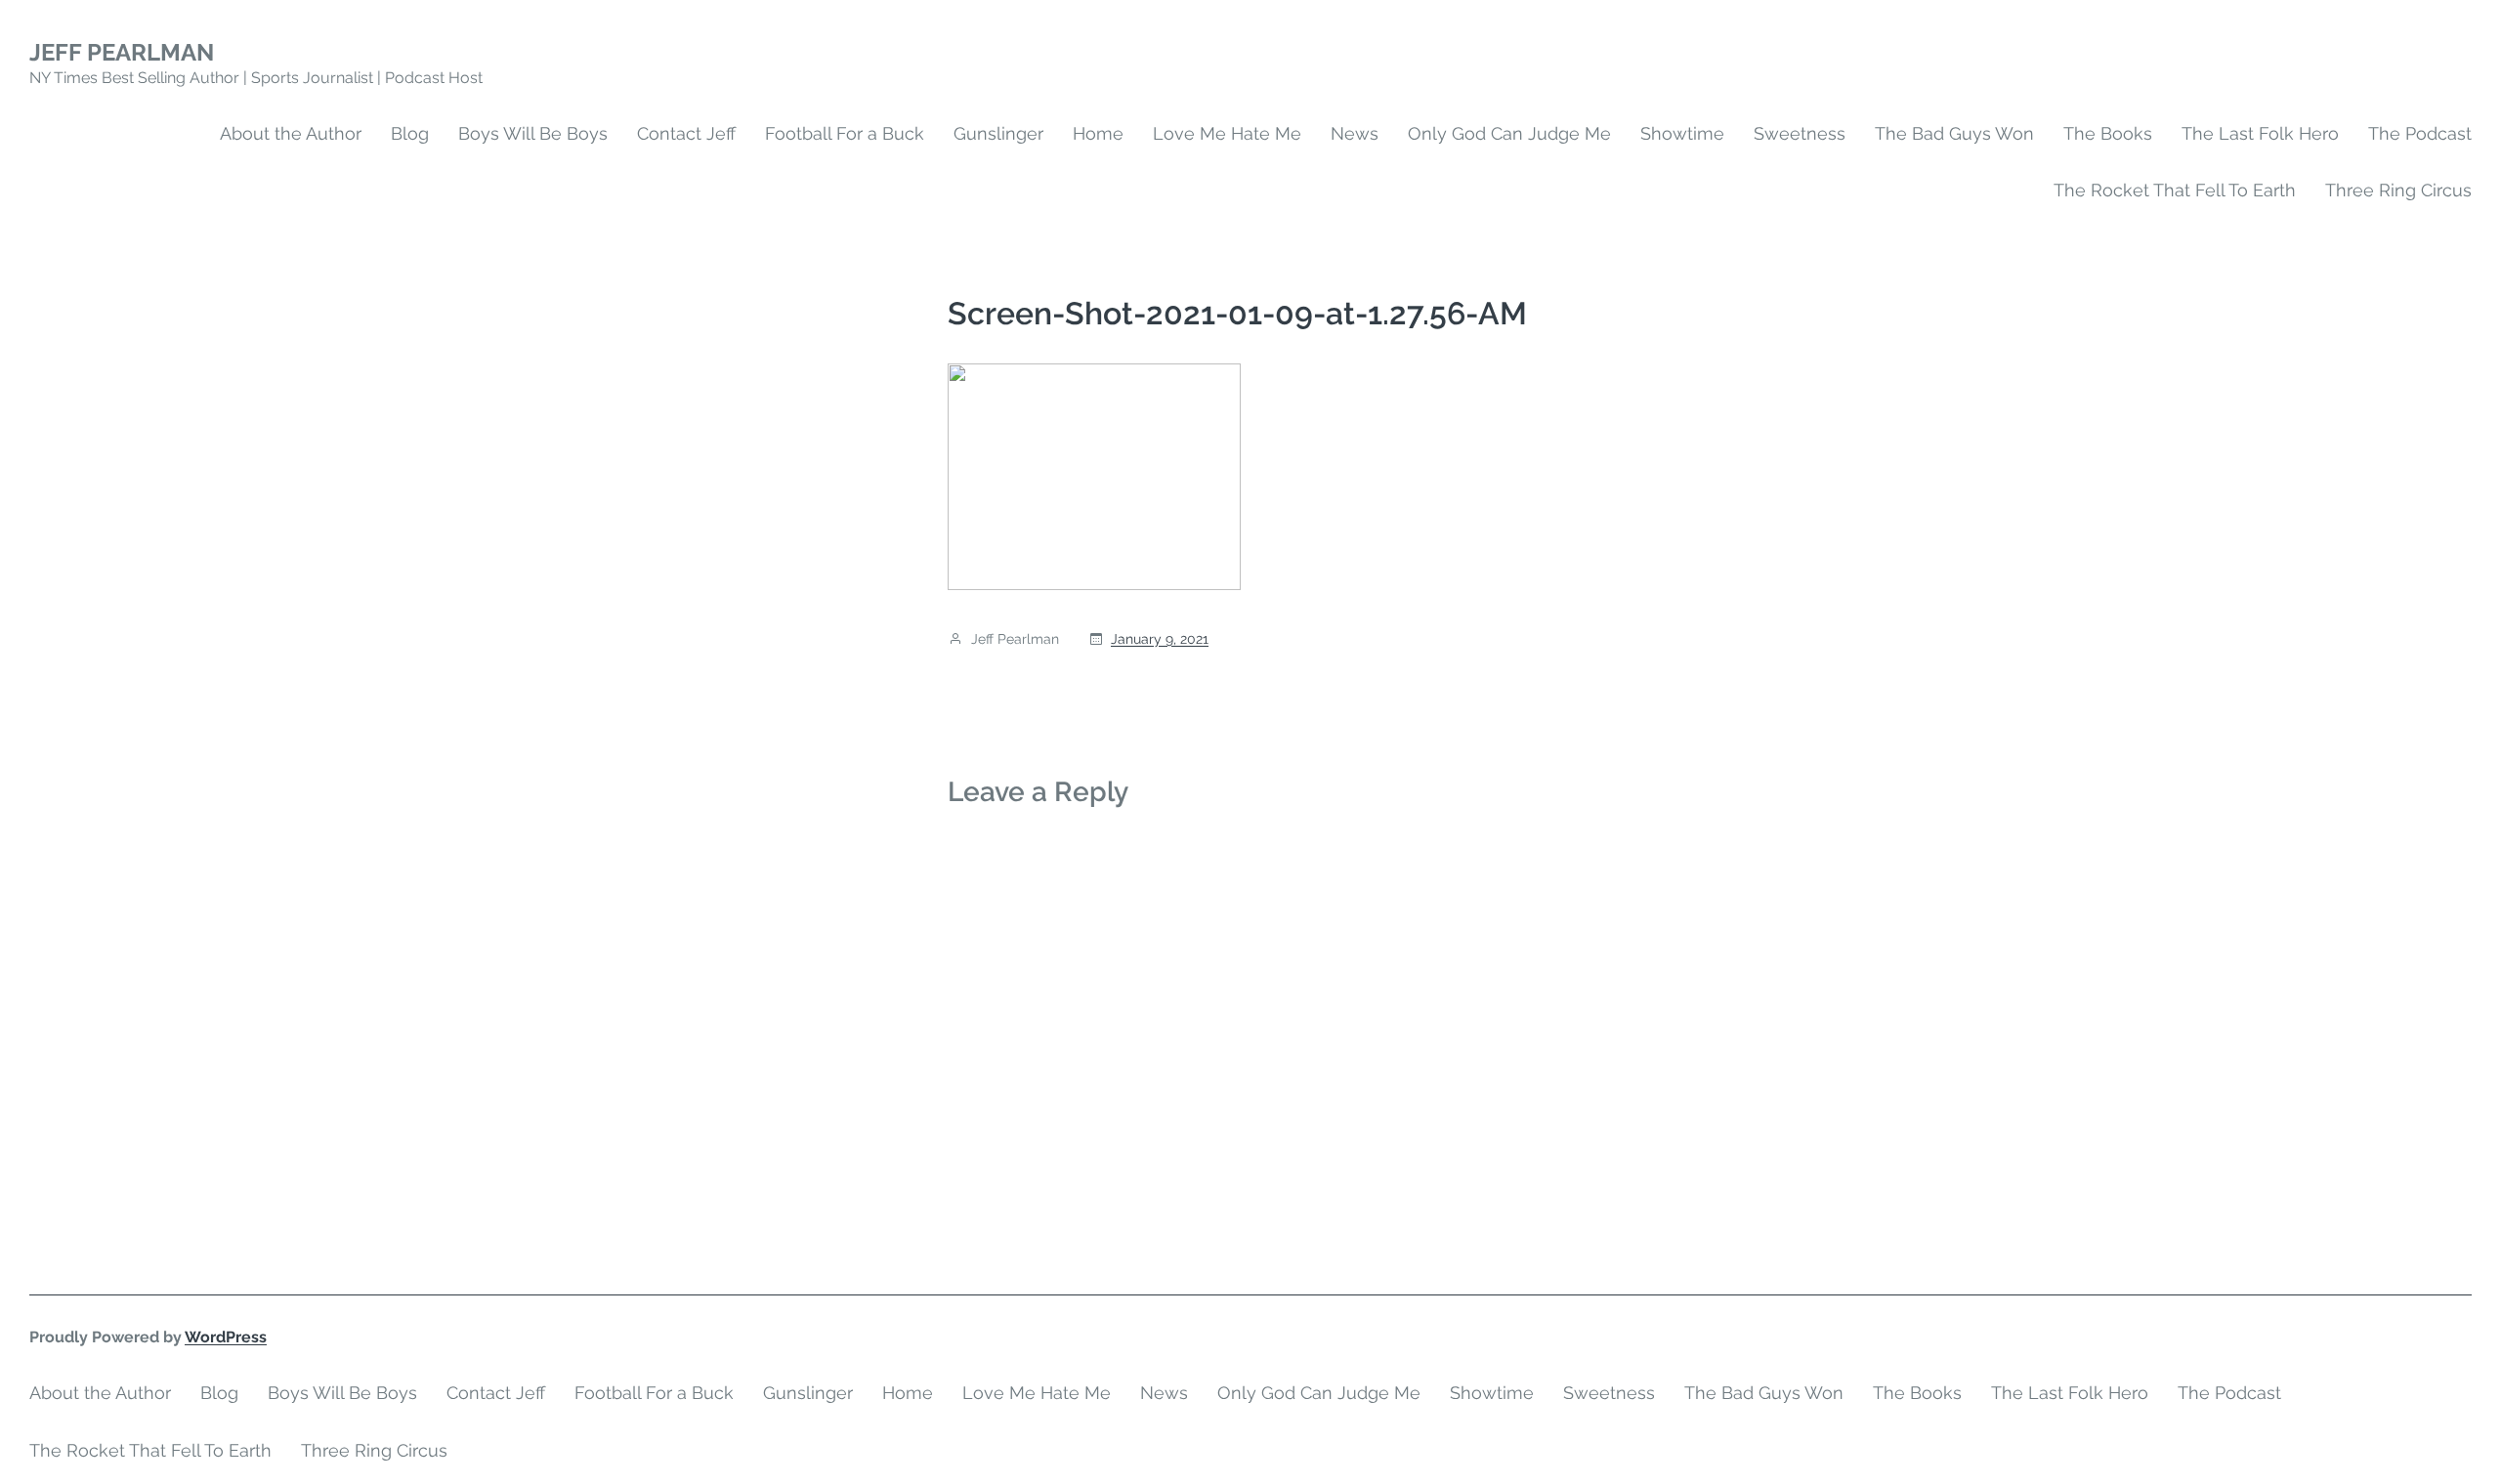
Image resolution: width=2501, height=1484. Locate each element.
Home (1098, 133)
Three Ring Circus (2398, 190)
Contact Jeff (686, 133)
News (1355, 133)
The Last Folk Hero (2260, 133)
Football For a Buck (845, 133)
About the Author (291, 133)
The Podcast (2420, 133)
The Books (2108, 133)
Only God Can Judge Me (1509, 133)
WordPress (226, 1337)
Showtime (1682, 133)
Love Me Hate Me (1227, 133)
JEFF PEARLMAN (122, 52)
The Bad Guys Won (1954, 133)
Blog (410, 133)
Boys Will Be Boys (533, 133)
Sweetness (1800, 133)
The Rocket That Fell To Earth (2175, 190)
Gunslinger (998, 133)
